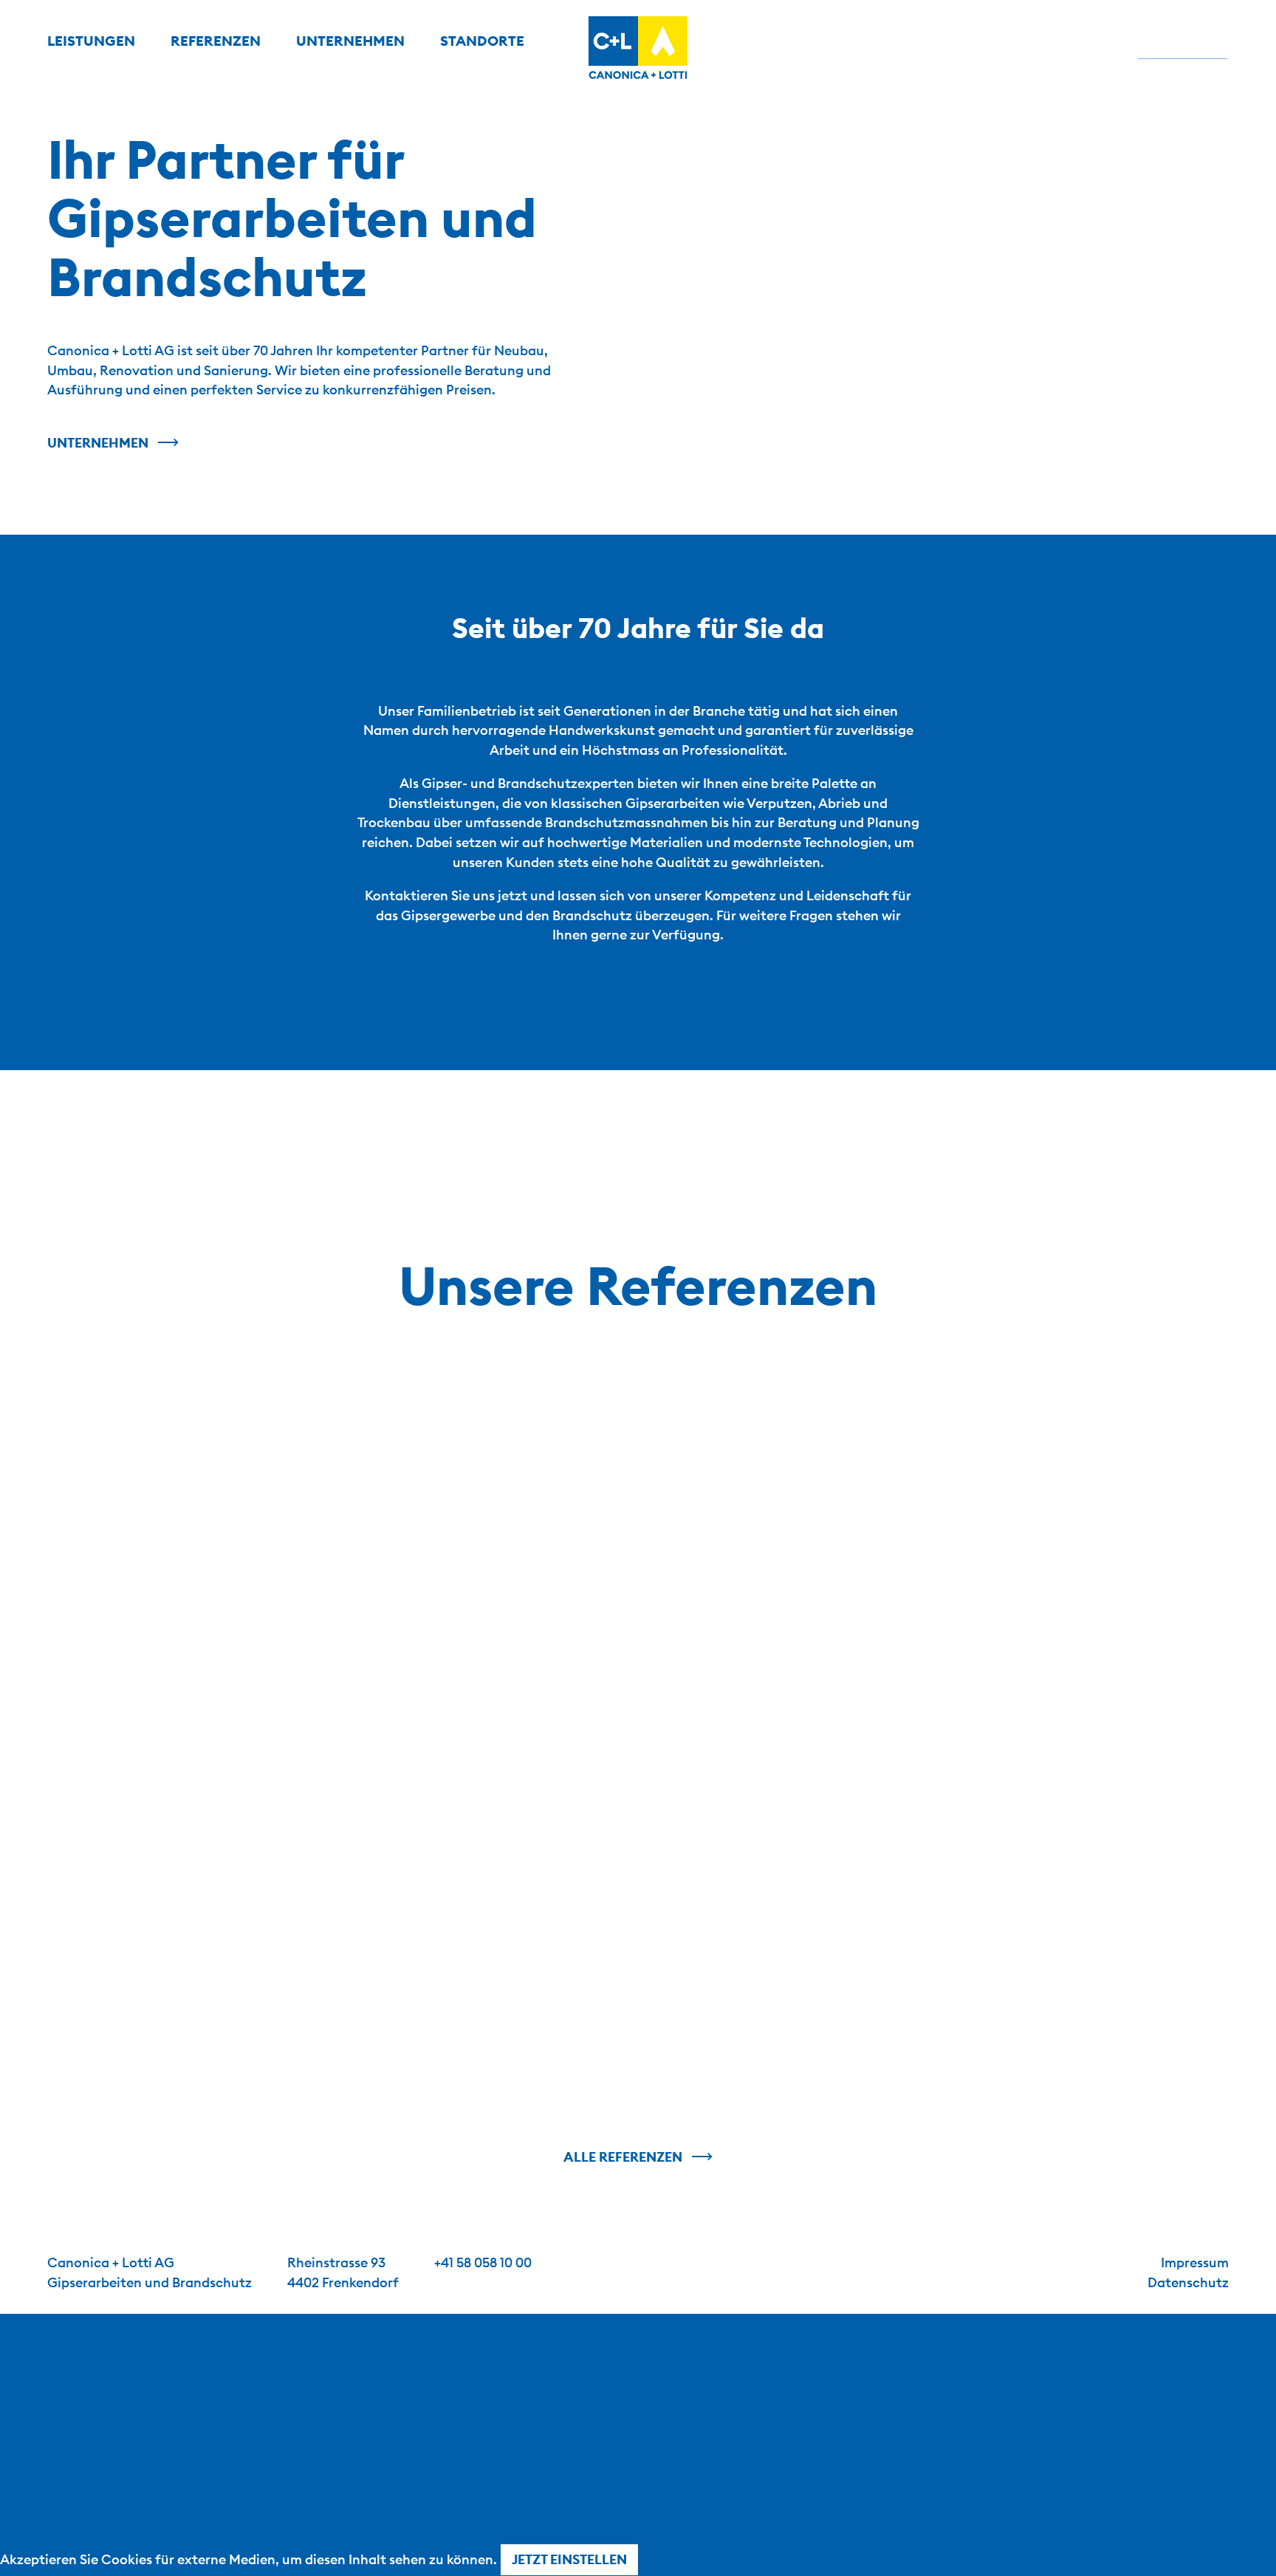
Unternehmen (98, 443)
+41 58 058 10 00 (483, 2262)
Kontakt (1182, 41)
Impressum (1195, 2262)
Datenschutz (1188, 2282)
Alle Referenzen (623, 2157)
